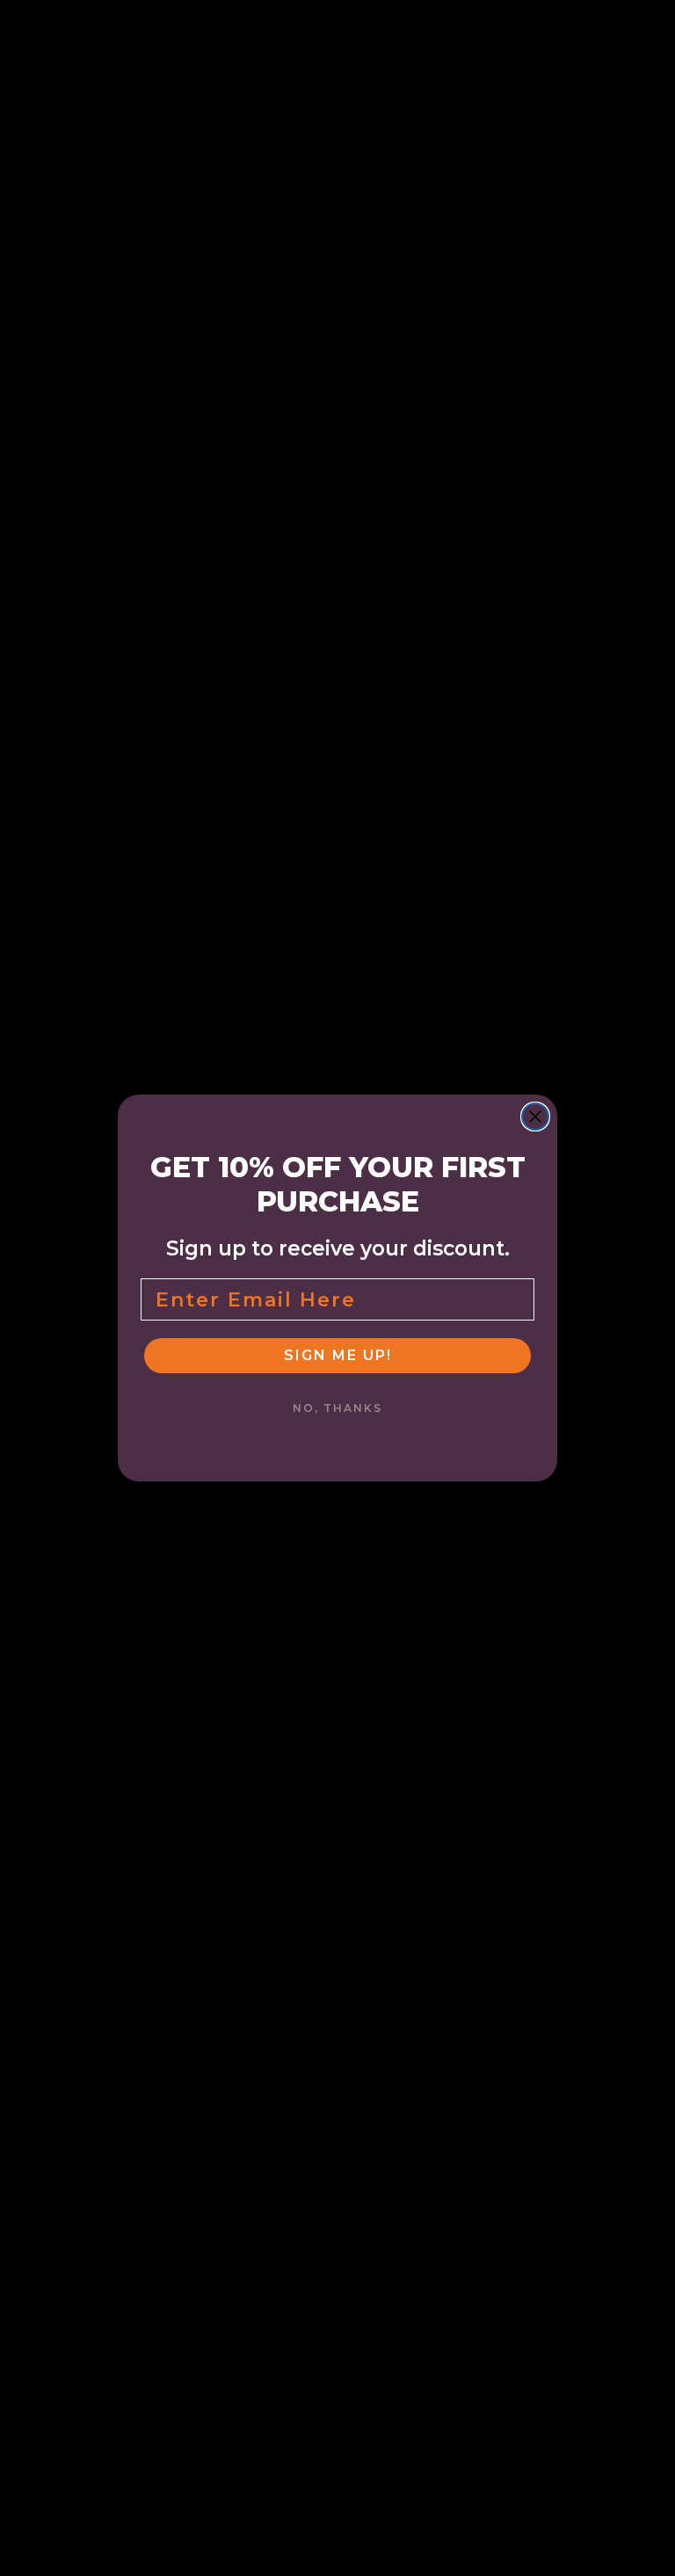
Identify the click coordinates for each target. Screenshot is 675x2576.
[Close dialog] (535, 1117)
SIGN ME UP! (338, 1355)
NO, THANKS (337, 1408)
